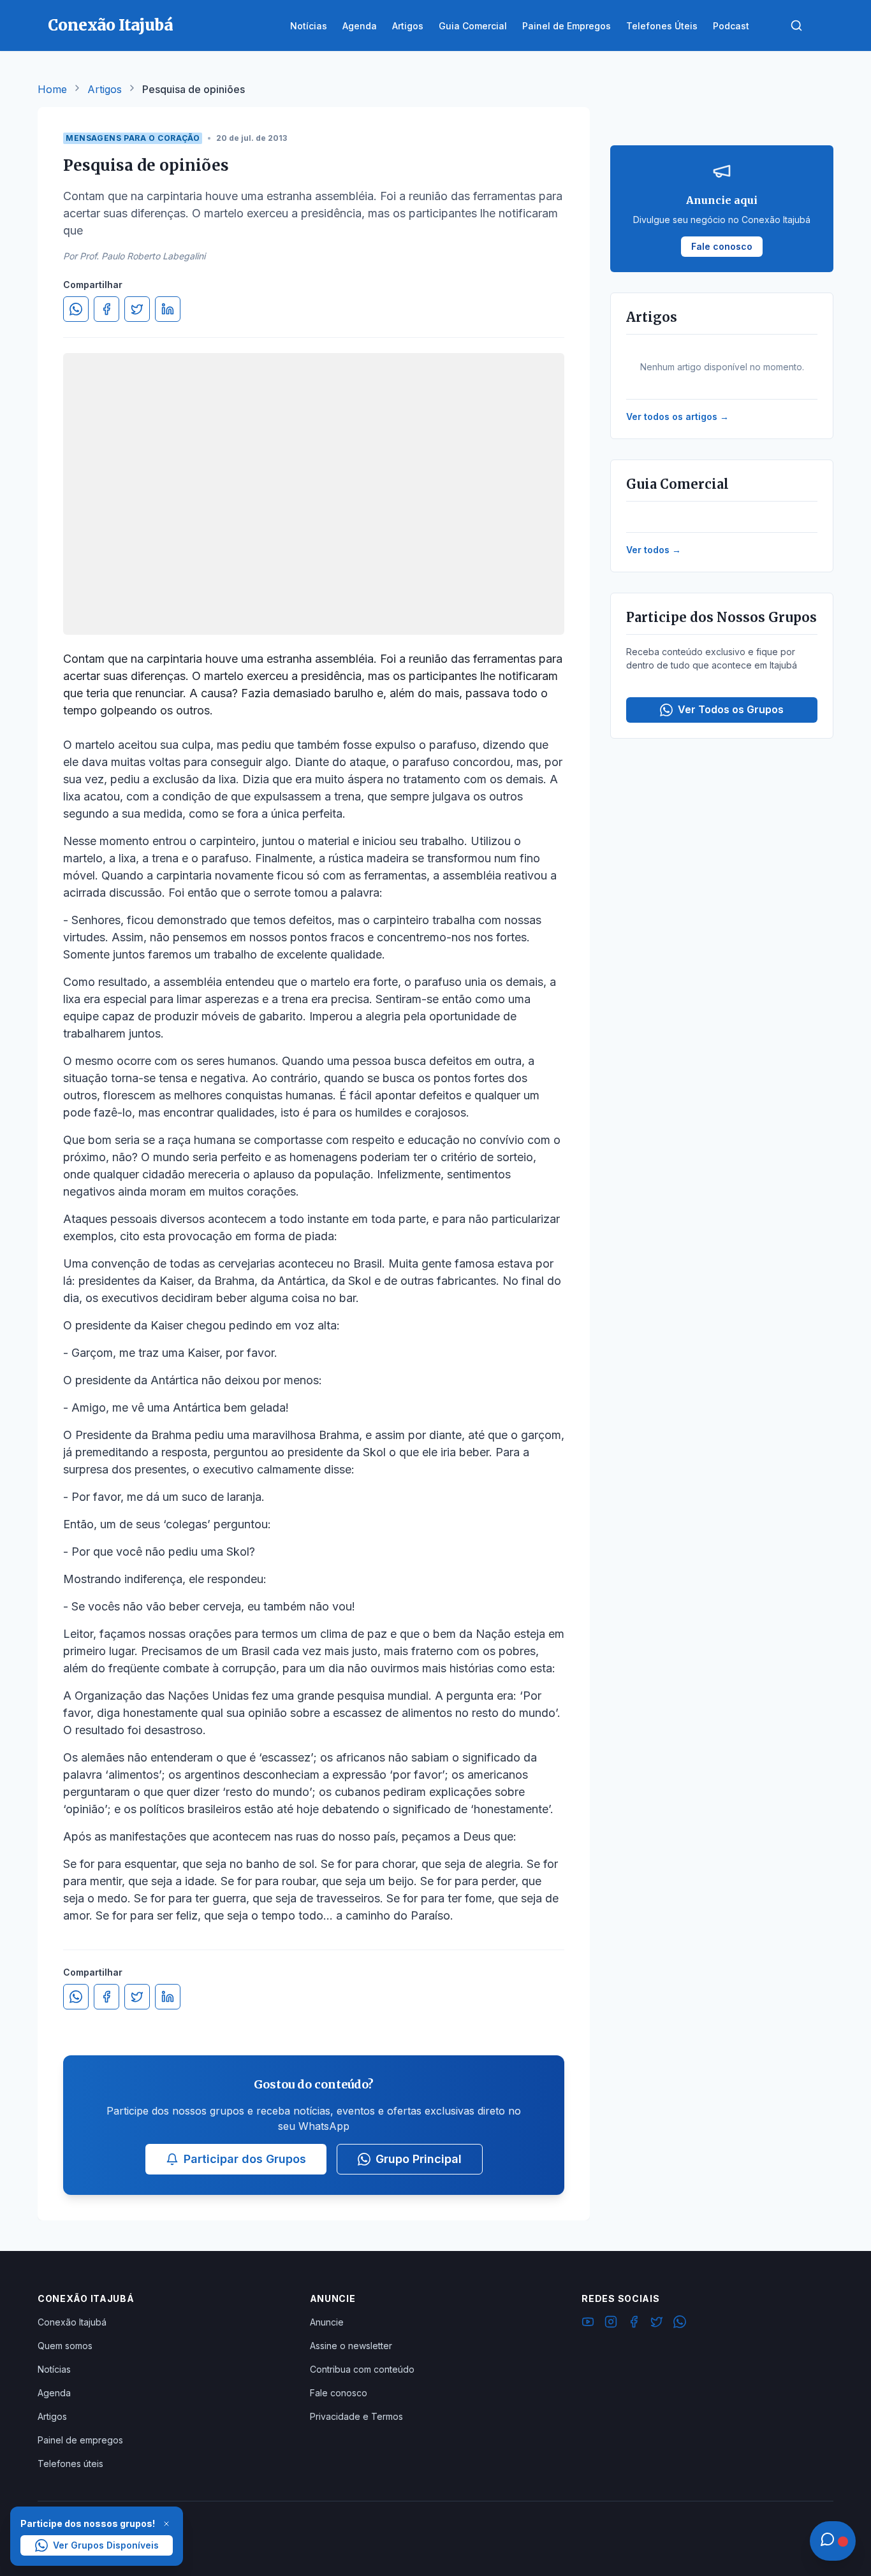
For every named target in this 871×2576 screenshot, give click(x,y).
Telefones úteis (70, 2464)
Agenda (54, 2393)
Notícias (54, 2369)
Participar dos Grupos (245, 2159)
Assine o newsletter (351, 2346)
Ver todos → (654, 550)
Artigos (105, 89)
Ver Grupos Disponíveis (106, 2545)
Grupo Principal (419, 2159)
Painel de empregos (80, 2440)
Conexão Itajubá (72, 2322)
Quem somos (65, 2346)
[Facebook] (634, 2324)
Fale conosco (339, 2393)
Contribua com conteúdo (362, 2369)
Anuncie (327, 2322)
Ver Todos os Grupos (731, 709)
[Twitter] (657, 2324)
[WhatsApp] (680, 2324)
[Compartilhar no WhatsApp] (76, 309)
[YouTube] (588, 2324)
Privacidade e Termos (356, 2416)
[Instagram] (611, 2324)
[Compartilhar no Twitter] (137, 309)
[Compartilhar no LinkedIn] (168, 309)
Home (52, 89)
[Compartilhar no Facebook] (106, 309)
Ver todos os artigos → (677, 416)
